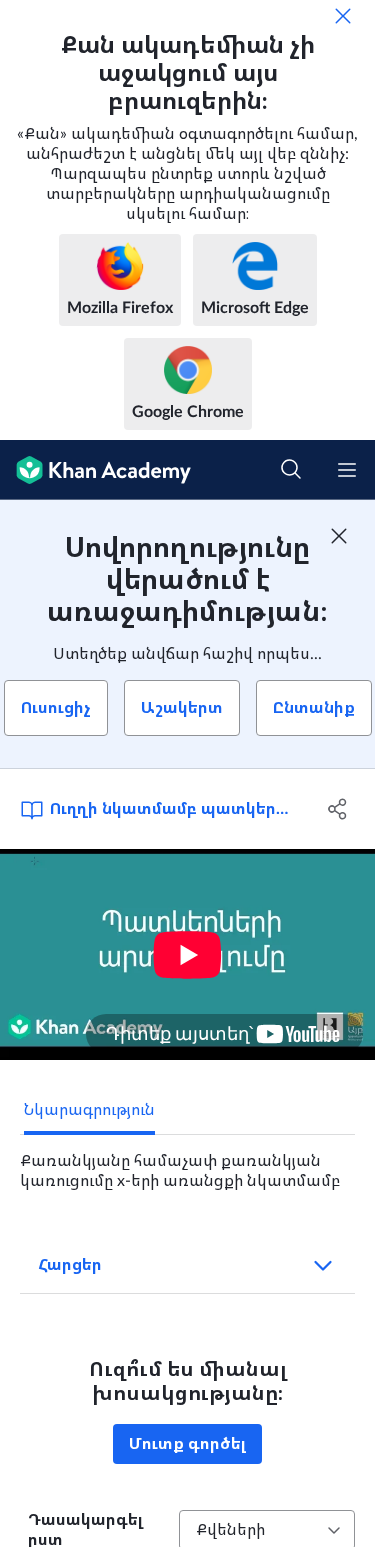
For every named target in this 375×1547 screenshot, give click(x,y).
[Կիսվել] (338, 809)
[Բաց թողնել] (343, 16)
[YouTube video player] (187, 954)
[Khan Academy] (95, 470)
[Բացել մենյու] (347, 470)
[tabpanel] (187, 1163)
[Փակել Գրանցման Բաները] (339, 536)
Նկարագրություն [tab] (89, 1110)
